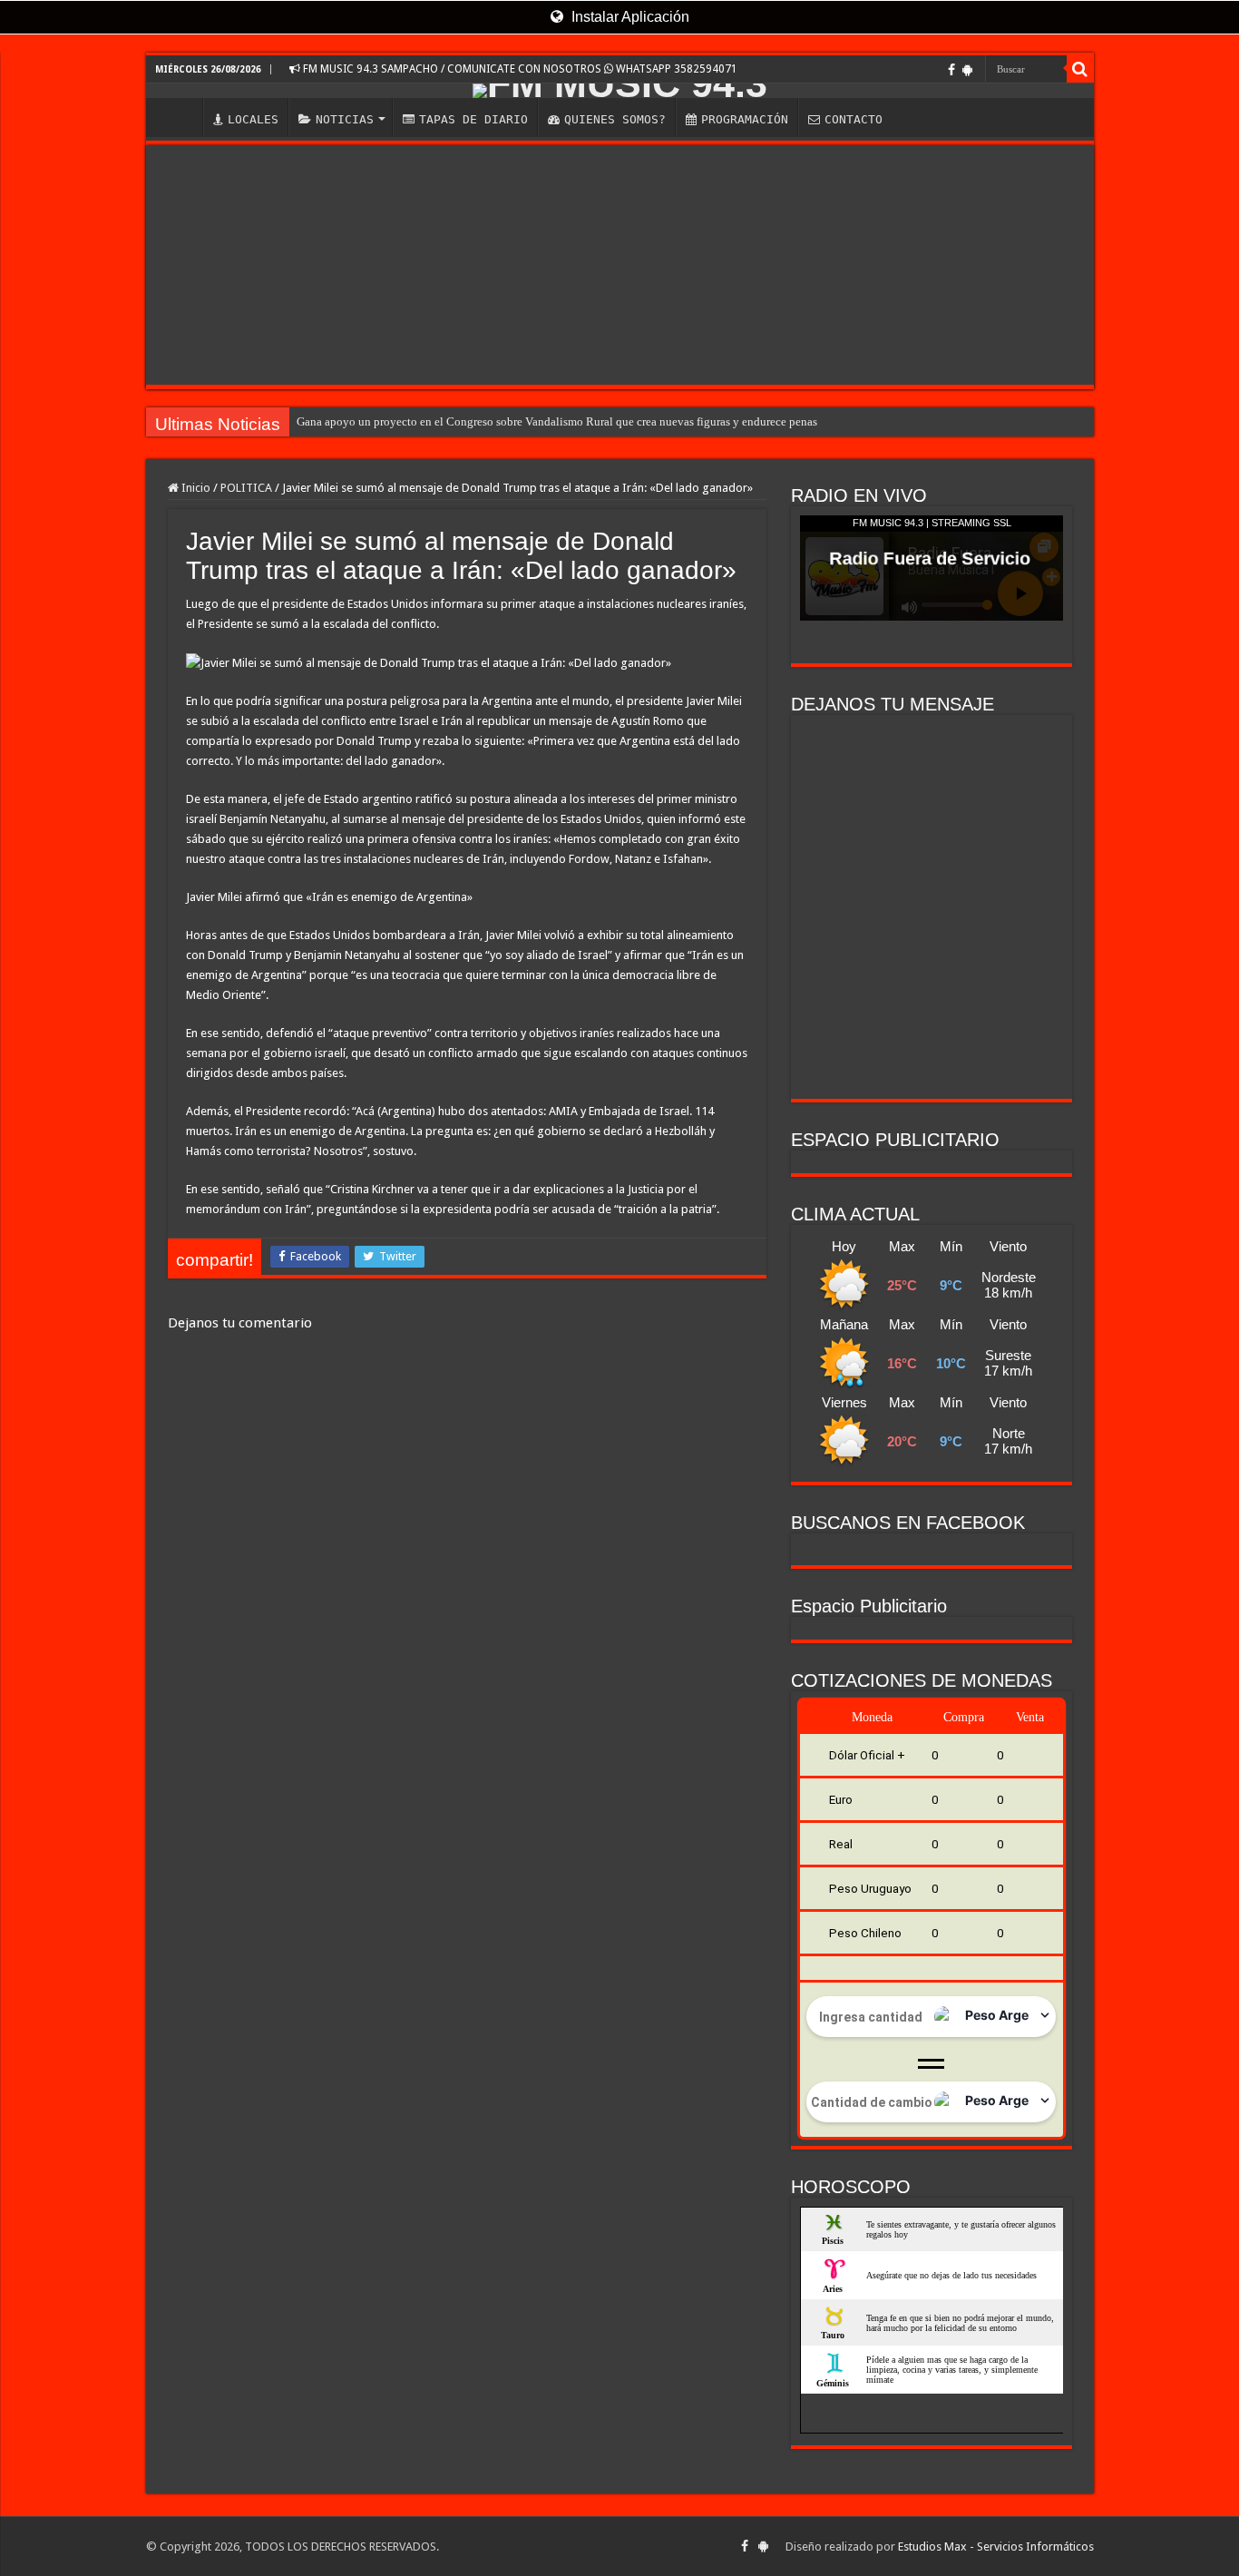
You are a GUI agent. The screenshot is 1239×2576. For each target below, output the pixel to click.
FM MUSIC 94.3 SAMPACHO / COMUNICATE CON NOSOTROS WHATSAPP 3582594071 (519, 69)
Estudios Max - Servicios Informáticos (996, 2547)
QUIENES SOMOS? (615, 119)
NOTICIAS (345, 119)
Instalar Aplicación (629, 17)
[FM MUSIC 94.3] (620, 91)
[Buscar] (1080, 69)
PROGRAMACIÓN (745, 119)
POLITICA (246, 488)
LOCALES (253, 119)
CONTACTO (854, 119)
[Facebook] (951, 70)
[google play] (967, 70)
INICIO (179, 117)
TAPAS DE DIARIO (473, 119)
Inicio (195, 488)
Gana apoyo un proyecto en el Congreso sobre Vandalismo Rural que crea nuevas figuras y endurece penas (557, 421)
